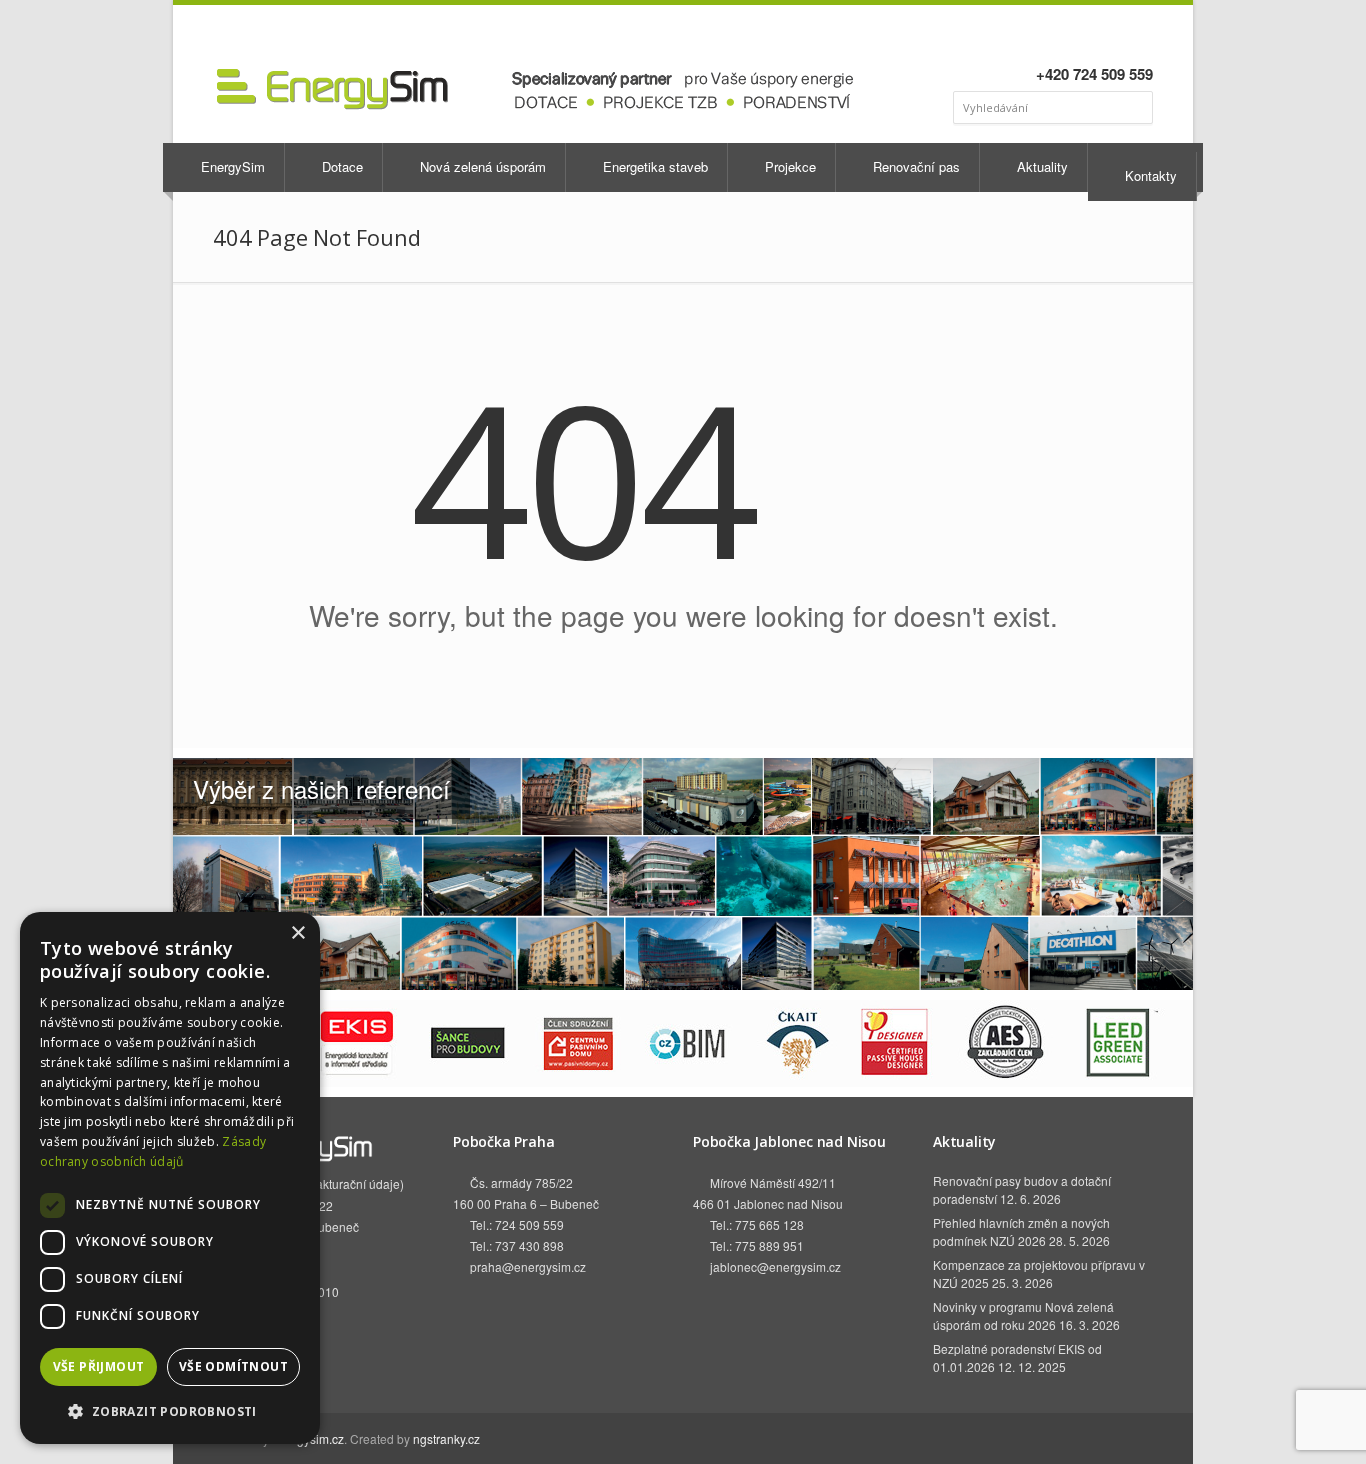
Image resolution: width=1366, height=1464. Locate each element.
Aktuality (1040, 166)
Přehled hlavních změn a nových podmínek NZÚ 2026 (1021, 1231)
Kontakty (1149, 175)
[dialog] (170, 1178)
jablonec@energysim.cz (775, 1266)
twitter (1139, 36)
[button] (170, 1411)
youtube (1112, 36)
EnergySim (231, 166)
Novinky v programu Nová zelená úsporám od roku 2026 (1023, 1315)
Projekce (788, 166)
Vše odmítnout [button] (233, 1366)
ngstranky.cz (446, 1438)
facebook (1062, 36)
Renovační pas (914, 166)
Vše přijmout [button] (99, 1366)
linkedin (1085, 36)
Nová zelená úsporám (481, 166)
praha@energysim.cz (528, 1266)
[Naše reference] (683, 874)
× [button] (297, 933)
